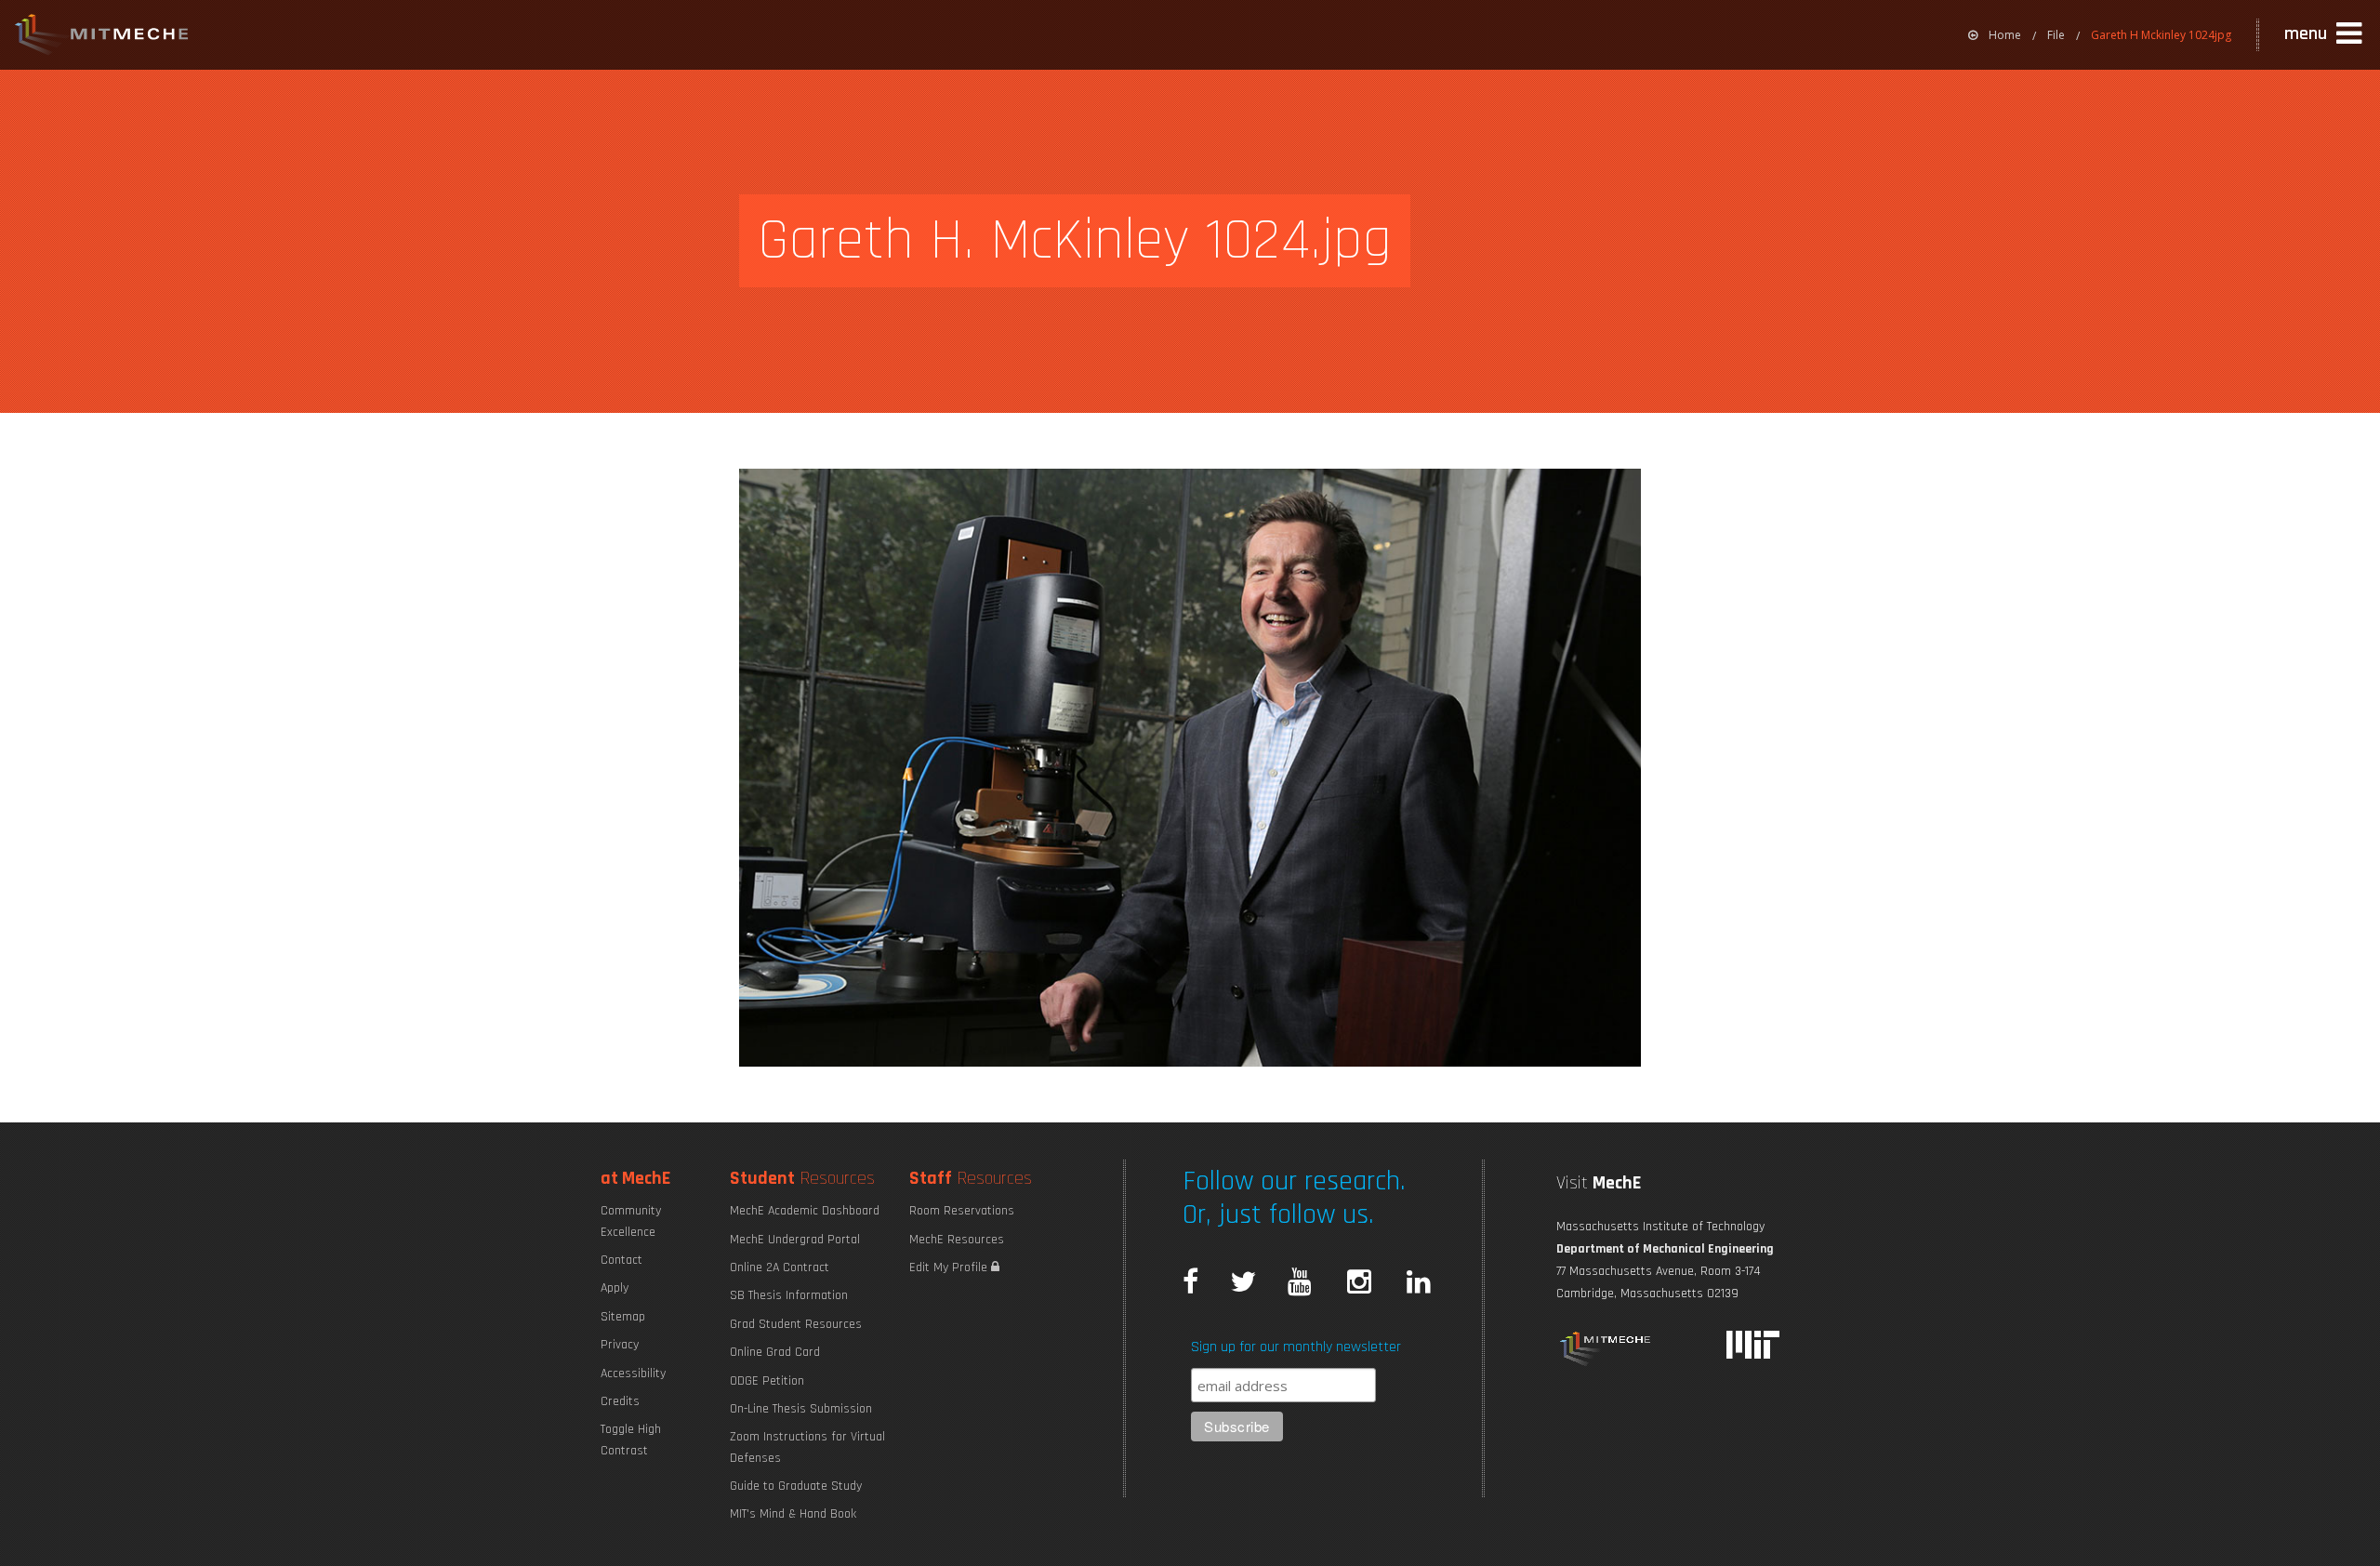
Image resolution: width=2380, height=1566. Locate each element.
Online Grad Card (775, 1352)
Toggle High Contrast (631, 1440)
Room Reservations (962, 1211)
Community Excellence (631, 1221)
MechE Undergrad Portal (795, 1240)
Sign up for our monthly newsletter (1296, 1347)
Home (2005, 35)
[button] (2325, 34)
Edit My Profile (950, 1267)
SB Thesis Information (789, 1295)
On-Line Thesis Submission (801, 1409)
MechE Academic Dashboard (805, 1211)
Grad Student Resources (796, 1324)
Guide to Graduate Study (796, 1486)
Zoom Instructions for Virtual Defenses (807, 1447)
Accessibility (633, 1374)
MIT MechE (102, 37)
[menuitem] (1995, 35)
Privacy (620, 1345)
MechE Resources (957, 1240)
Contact (621, 1260)
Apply (615, 1288)
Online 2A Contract (780, 1267)
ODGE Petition (767, 1381)
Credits (620, 1401)
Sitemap (623, 1317)
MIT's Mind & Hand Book (793, 1514)
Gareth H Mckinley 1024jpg (2161, 35)
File (2056, 35)
